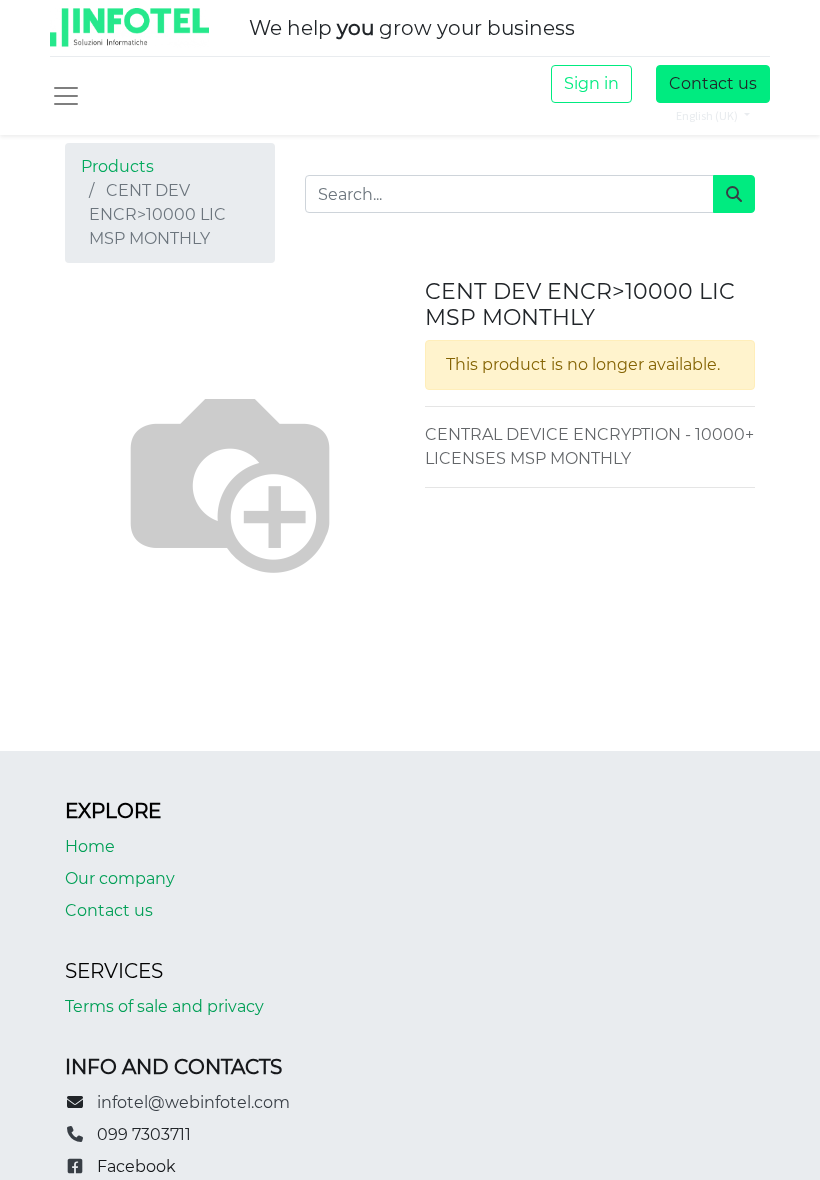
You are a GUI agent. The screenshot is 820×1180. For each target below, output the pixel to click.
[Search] (734, 194)
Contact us (713, 83)
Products (117, 166)
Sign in (591, 83)
